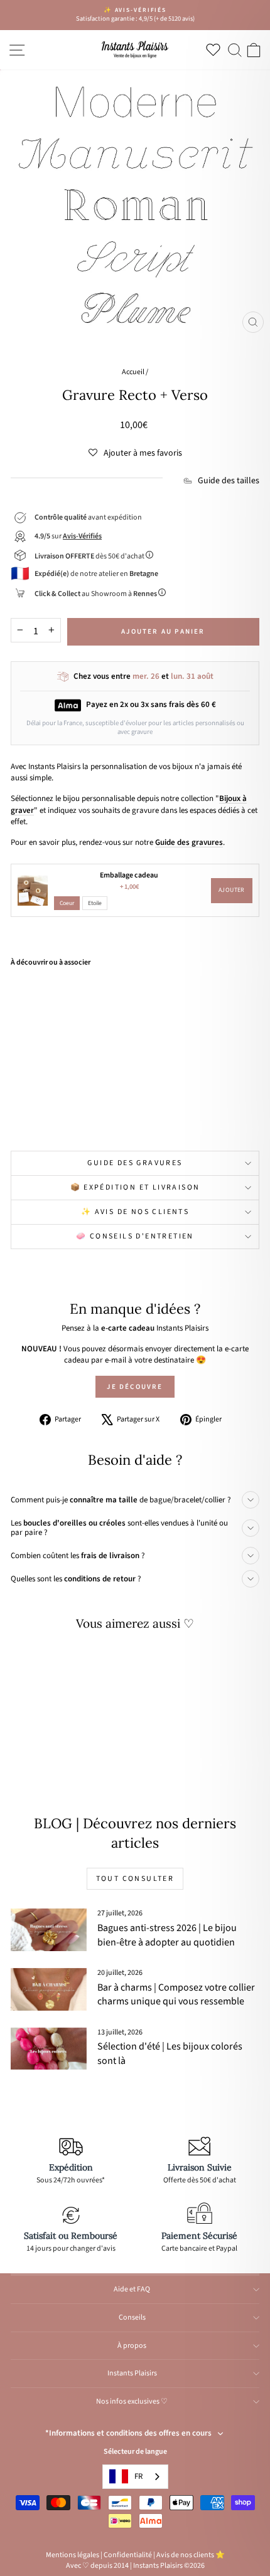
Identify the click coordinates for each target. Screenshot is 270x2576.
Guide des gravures (135, 1163)
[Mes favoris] (216, 50)
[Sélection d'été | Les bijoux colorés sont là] (49, 2049)
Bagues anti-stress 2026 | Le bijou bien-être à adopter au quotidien (167, 1935)
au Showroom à (96, 594)
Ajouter (232, 890)
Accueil (133, 372)
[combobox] (135, 2477)
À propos (132, 2346)
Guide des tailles (229, 481)
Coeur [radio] (67, 903)
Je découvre (135, 1387)
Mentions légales (73, 2555)
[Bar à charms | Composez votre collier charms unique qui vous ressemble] (49, 1989)
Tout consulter (135, 1879)
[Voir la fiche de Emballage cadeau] (33, 891)
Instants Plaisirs (132, 2373)
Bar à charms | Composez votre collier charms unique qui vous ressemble (176, 1994)
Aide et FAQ (132, 2289)
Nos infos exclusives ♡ (132, 2401)
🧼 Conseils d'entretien (135, 1236)
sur (68, 536)
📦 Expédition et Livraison (135, 1187)
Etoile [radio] (95, 903)
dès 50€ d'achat (90, 556)
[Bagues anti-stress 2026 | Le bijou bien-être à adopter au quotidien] (49, 1930)
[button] (135, 453)
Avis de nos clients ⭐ (191, 2555)
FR (138, 2476)
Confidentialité (128, 2555)
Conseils (132, 2317)
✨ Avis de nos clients (135, 1212)
